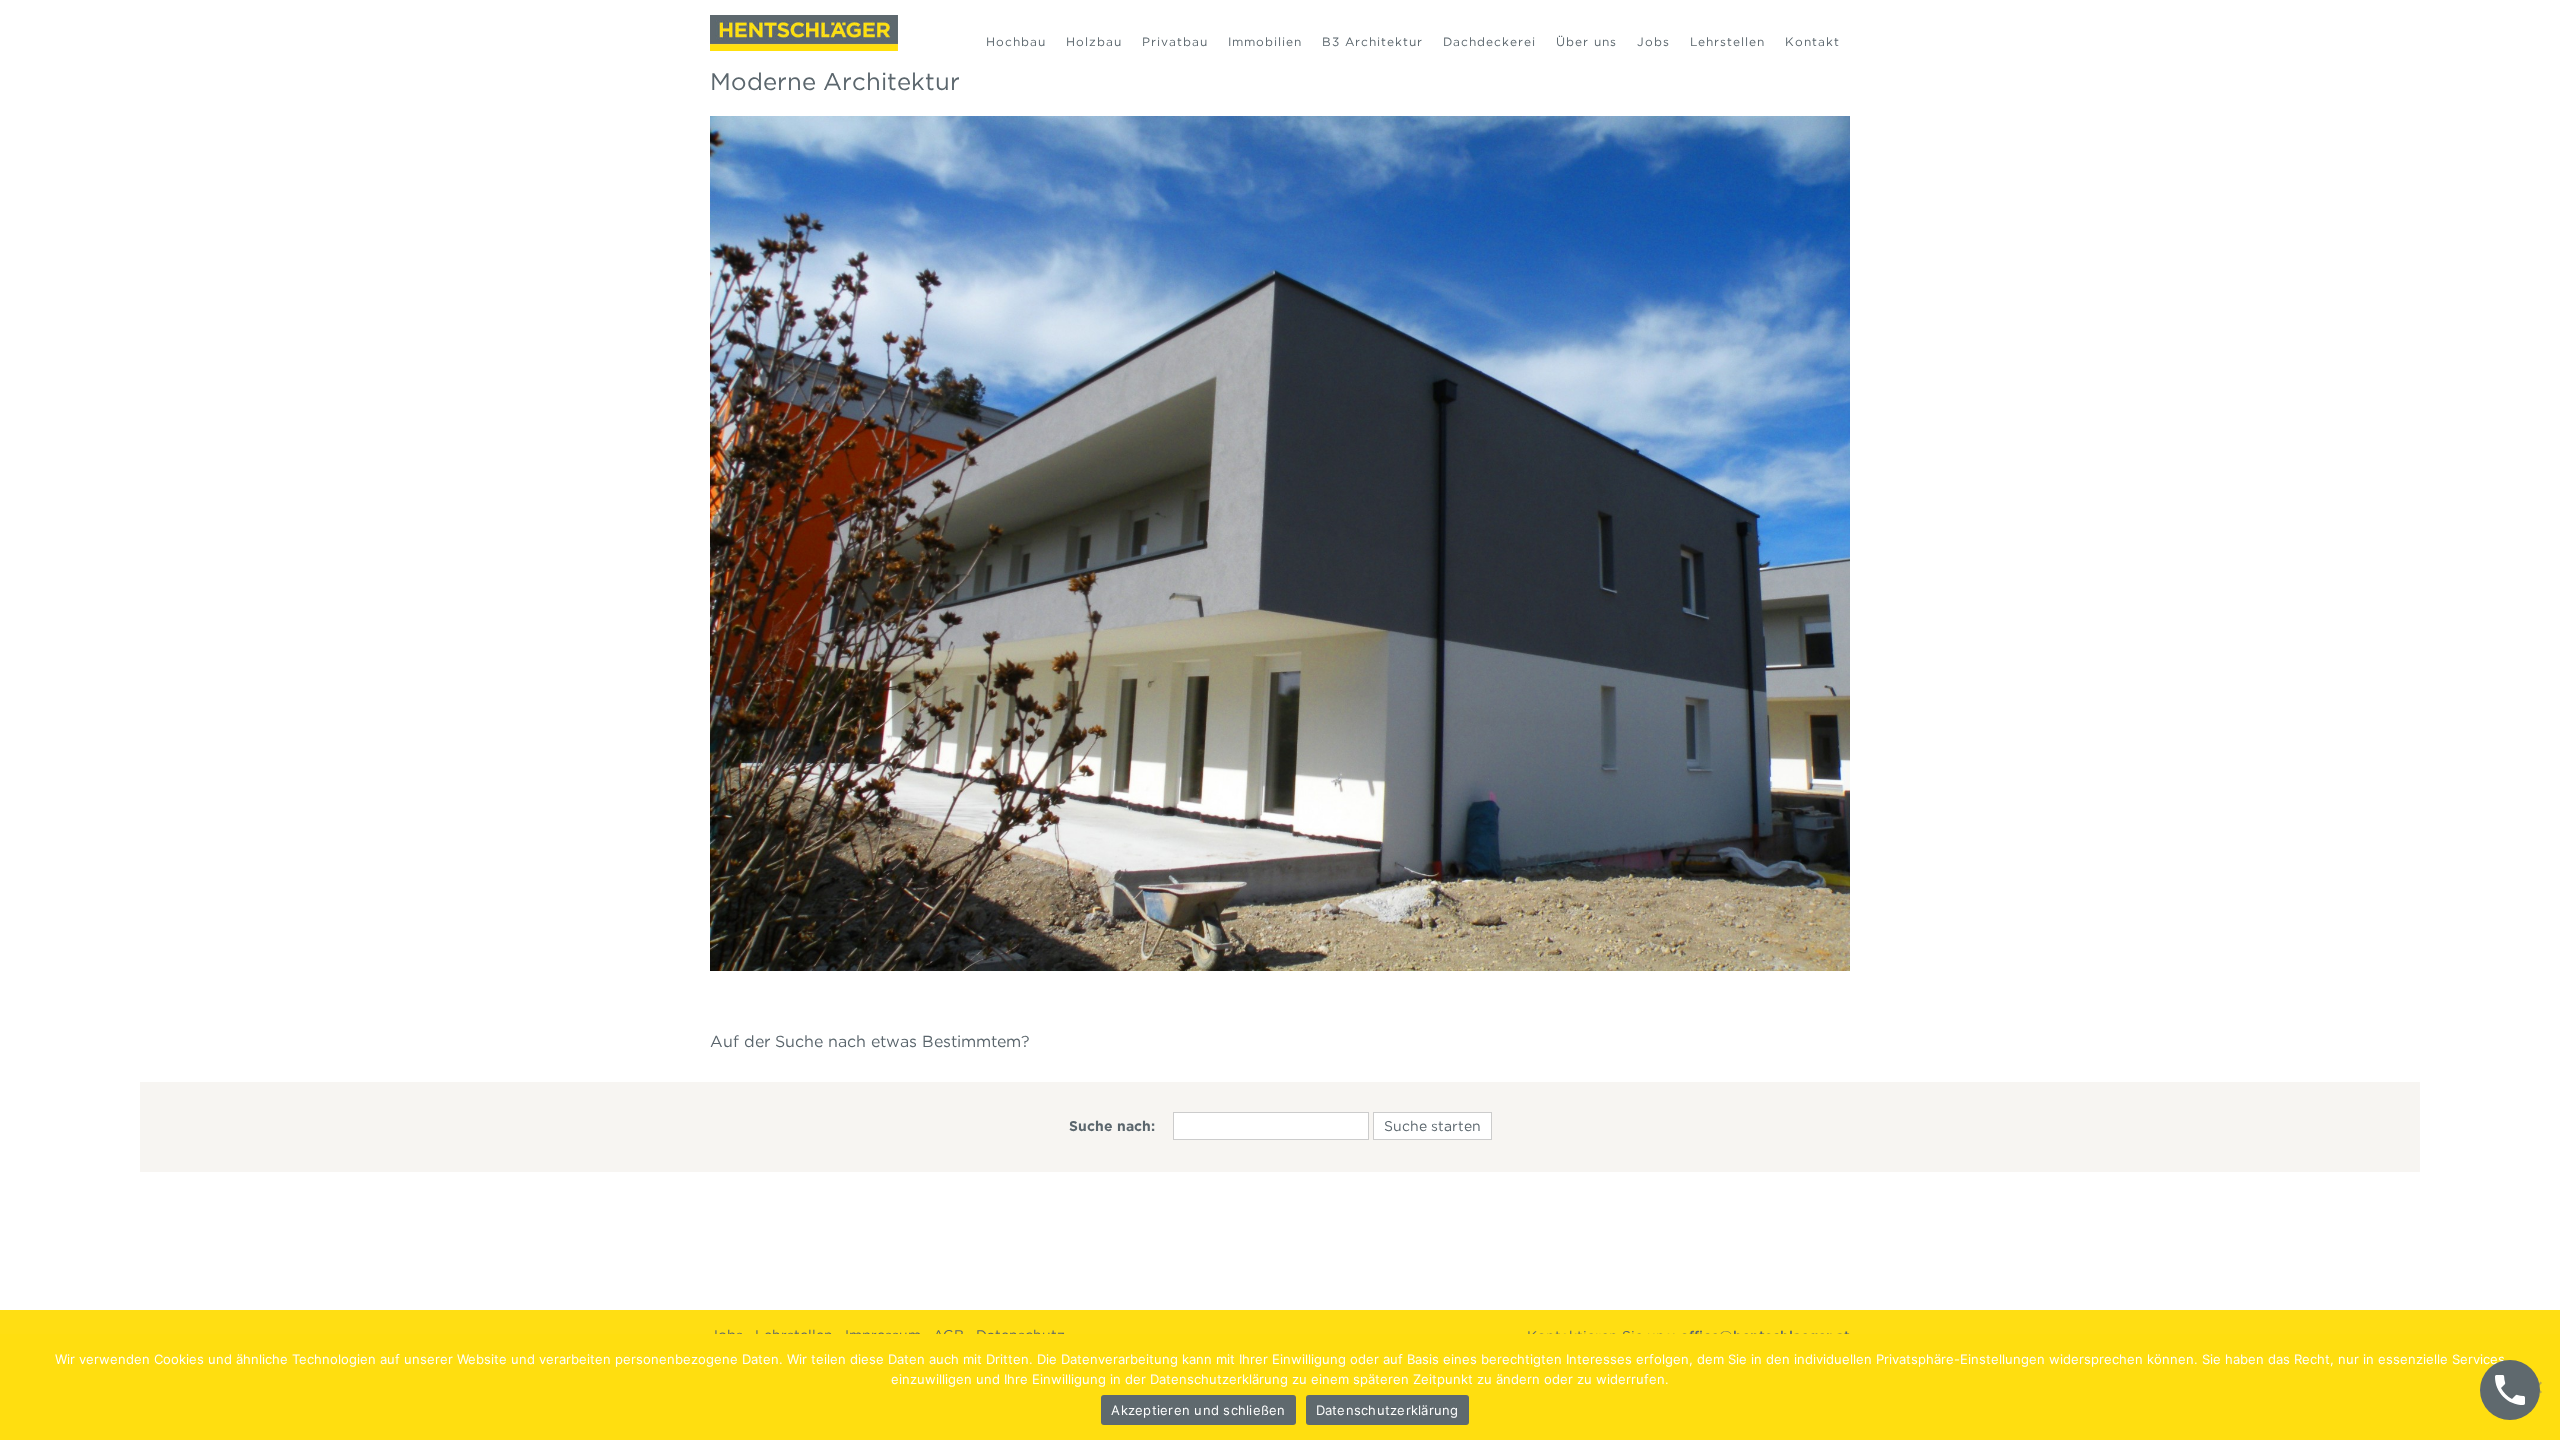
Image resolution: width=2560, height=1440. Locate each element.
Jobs (1653, 41)
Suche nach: (1112, 1126)
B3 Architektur (1372, 41)
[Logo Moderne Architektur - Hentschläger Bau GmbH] (804, 33)
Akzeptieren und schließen (1198, 1410)
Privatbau (1175, 41)
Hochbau (1016, 41)
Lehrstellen (1727, 41)
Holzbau (1094, 41)
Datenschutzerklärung (1387, 1410)
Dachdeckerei (1489, 41)
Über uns (1586, 41)
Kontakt (1812, 41)
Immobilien (1265, 41)
